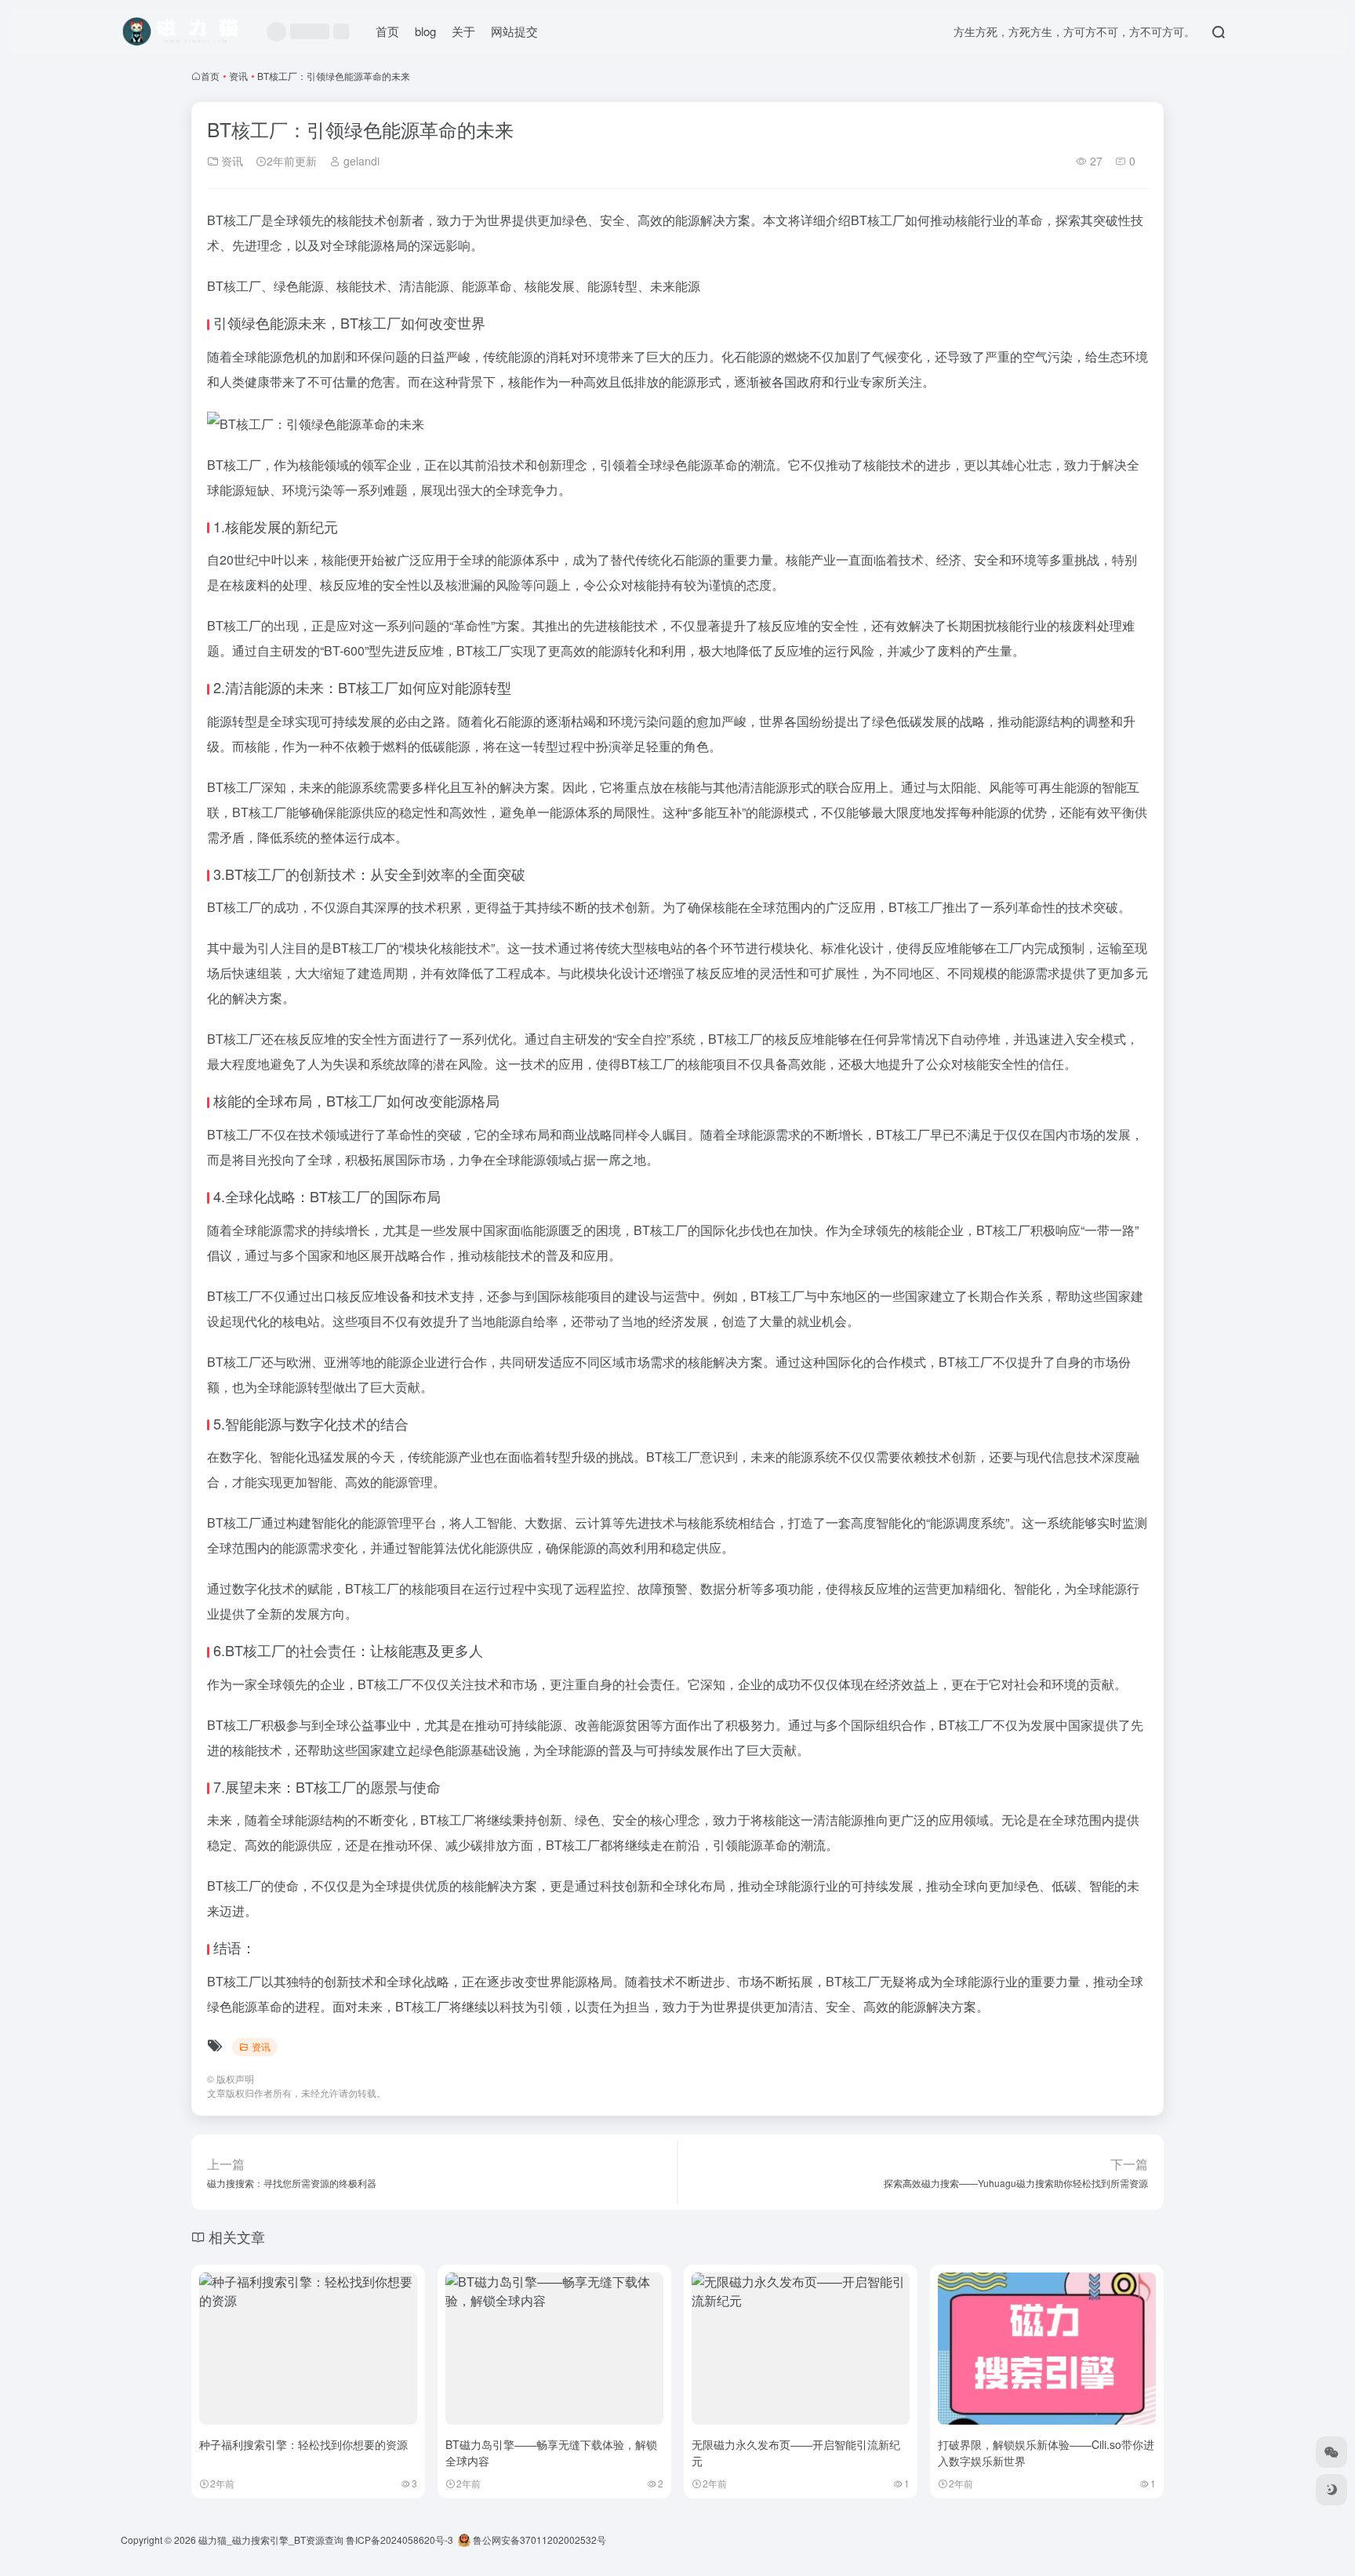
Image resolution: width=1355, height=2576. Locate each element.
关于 (463, 31)
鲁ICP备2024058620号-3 (400, 2540)
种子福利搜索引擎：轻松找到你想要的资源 (303, 2444)
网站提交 (514, 31)
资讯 (238, 76)
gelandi (360, 161)
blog (425, 31)
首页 (387, 31)
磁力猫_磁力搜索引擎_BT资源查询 (271, 2540)
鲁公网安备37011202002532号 (538, 2540)
